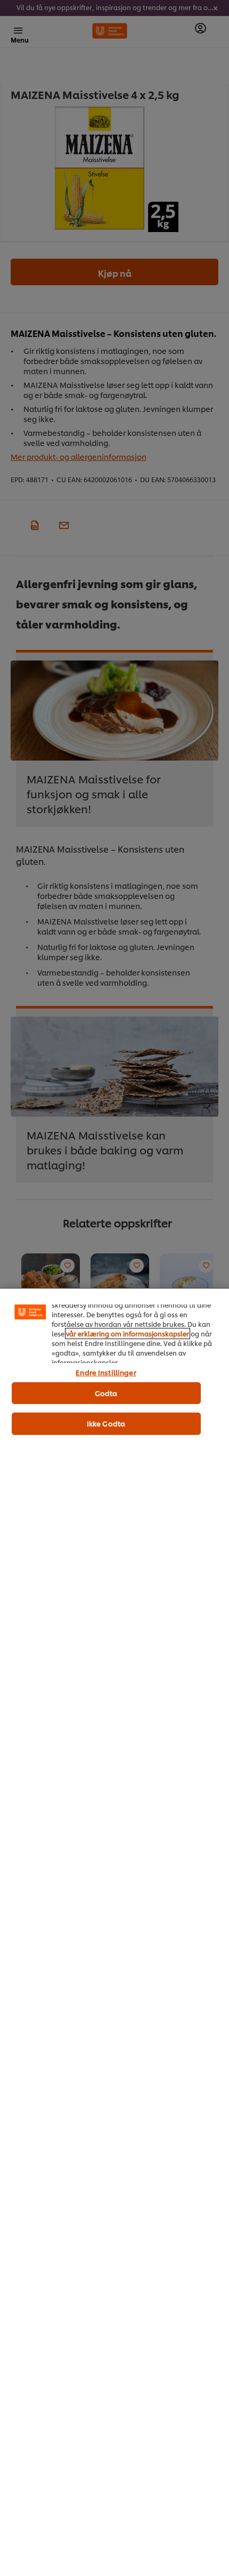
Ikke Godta (106, 1423)
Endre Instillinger (106, 1372)
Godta (106, 1393)
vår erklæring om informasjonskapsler (128, 1334)
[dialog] (114, 1932)
